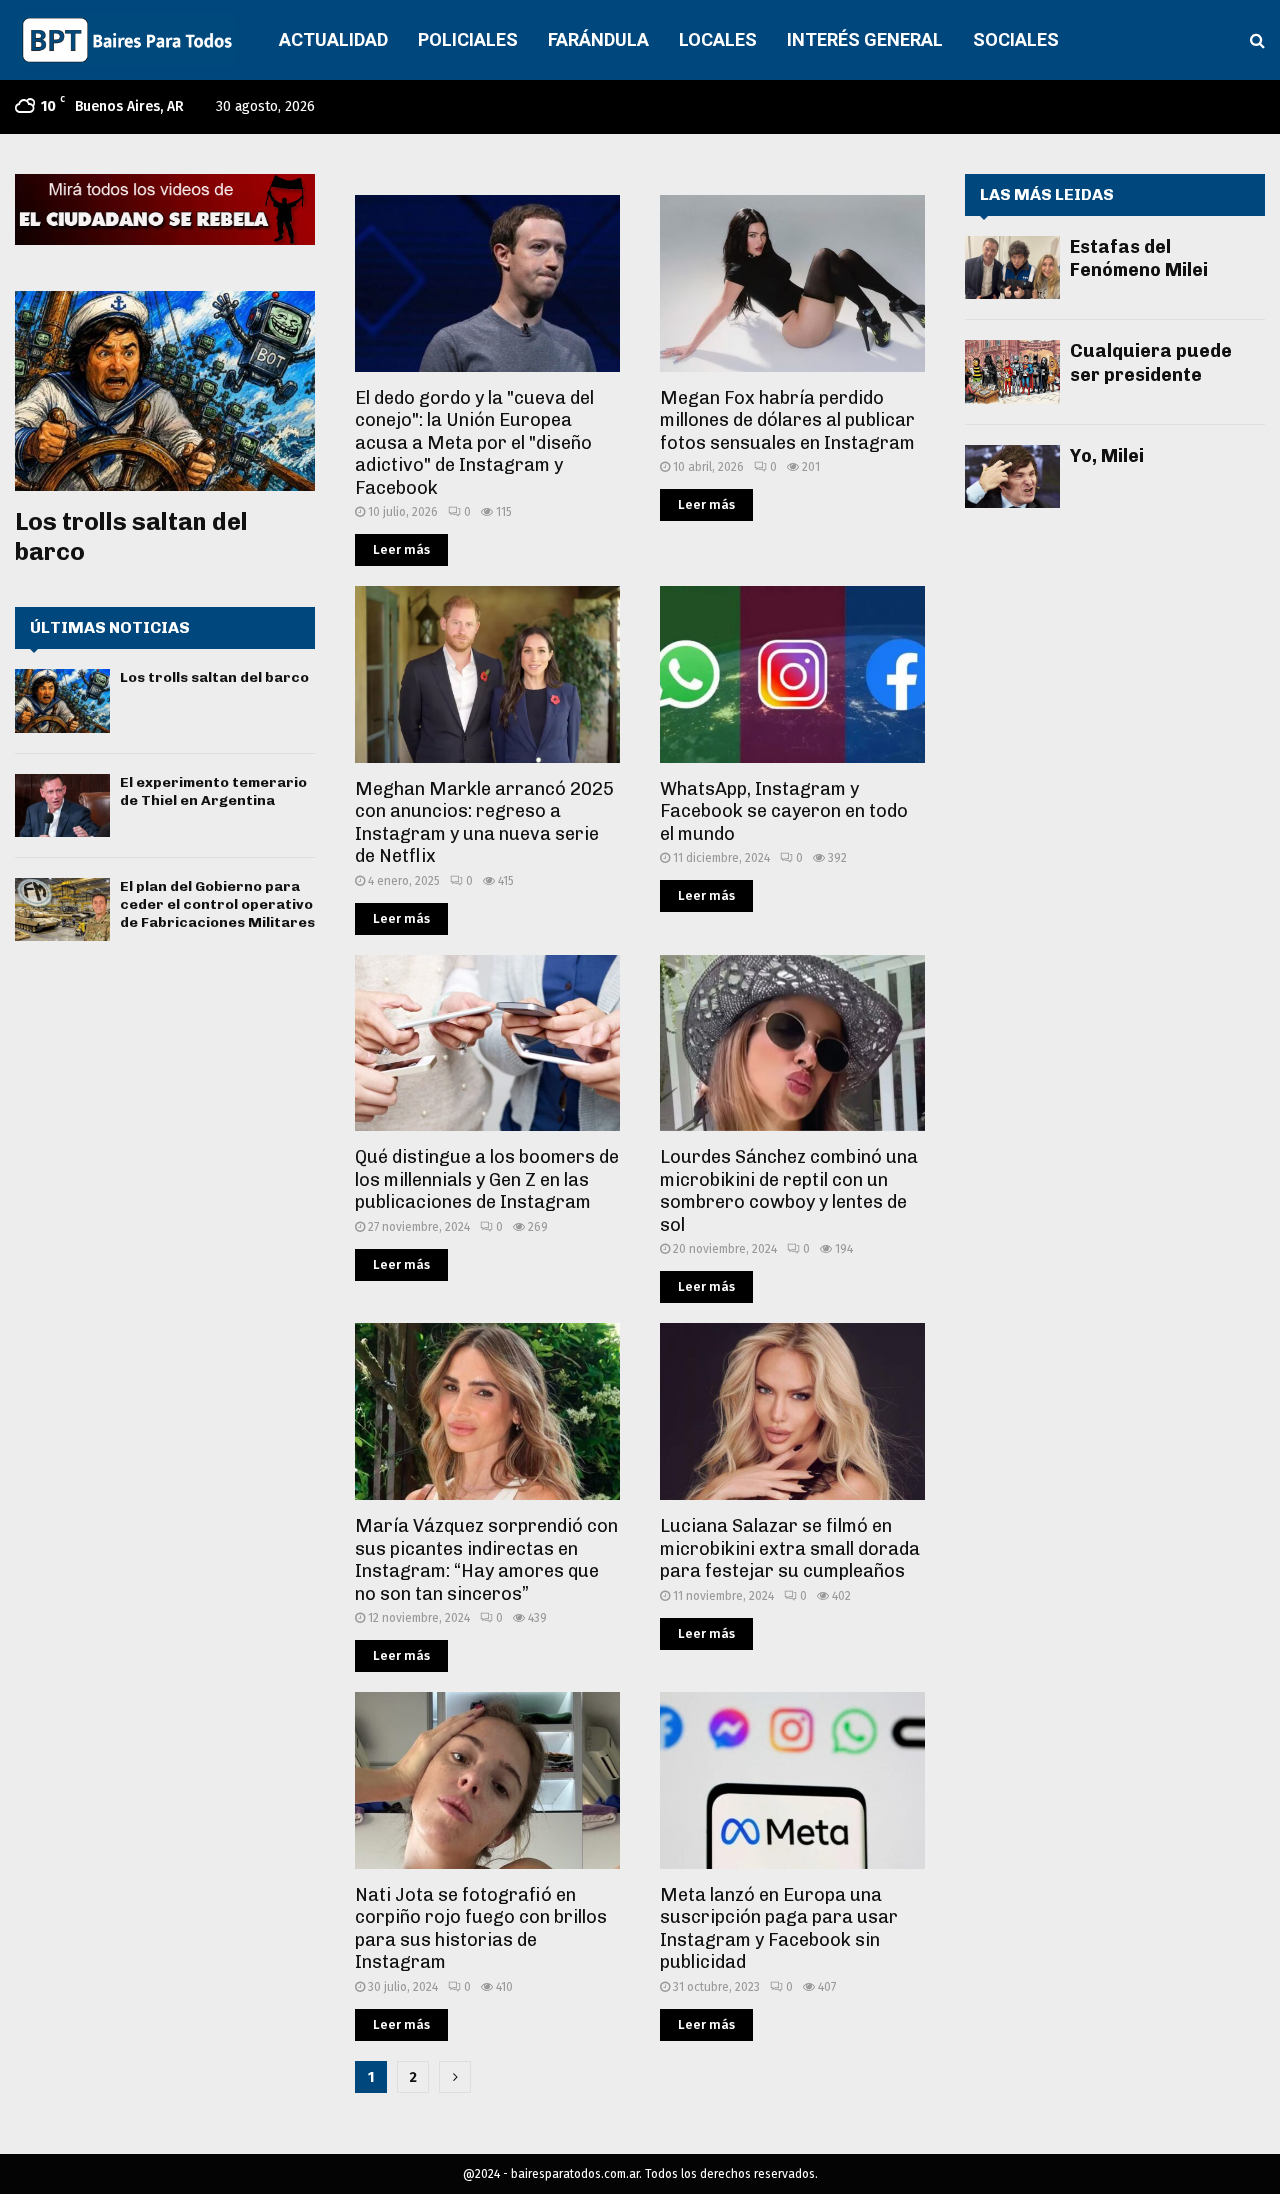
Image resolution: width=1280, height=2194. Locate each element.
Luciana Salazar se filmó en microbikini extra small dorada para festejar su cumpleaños (790, 1548)
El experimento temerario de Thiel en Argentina (213, 791)
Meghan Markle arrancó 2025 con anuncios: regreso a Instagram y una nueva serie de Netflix (484, 823)
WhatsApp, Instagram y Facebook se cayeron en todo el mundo (784, 811)
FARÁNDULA (598, 39)
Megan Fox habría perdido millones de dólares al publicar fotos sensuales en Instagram (787, 420)
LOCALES (718, 39)
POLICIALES (468, 39)
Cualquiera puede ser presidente (1151, 362)
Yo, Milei (1107, 456)
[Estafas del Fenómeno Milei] (1012, 267)
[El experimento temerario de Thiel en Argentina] (62, 805)
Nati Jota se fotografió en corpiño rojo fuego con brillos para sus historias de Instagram (481, 1929)
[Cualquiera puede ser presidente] (1012, 371)
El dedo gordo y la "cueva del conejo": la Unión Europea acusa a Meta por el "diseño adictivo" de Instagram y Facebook (474, 443)
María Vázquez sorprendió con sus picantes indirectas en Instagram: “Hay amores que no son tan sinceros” (486, 1560)
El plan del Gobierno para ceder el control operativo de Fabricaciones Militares (217, 904)
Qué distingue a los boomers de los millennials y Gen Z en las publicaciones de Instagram (487, 1179)
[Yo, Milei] (1012, 476)
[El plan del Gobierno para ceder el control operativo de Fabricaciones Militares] (62, 909)
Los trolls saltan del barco (214, 677)
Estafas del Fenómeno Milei (1139, 258)
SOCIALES (1016, 39)
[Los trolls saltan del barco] (165, 391)
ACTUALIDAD (333, 39)
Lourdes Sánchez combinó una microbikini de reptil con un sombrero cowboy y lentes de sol (789, 1191)
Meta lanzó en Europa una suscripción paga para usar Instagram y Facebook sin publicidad (779, 1929)
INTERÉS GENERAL (865, 39)
